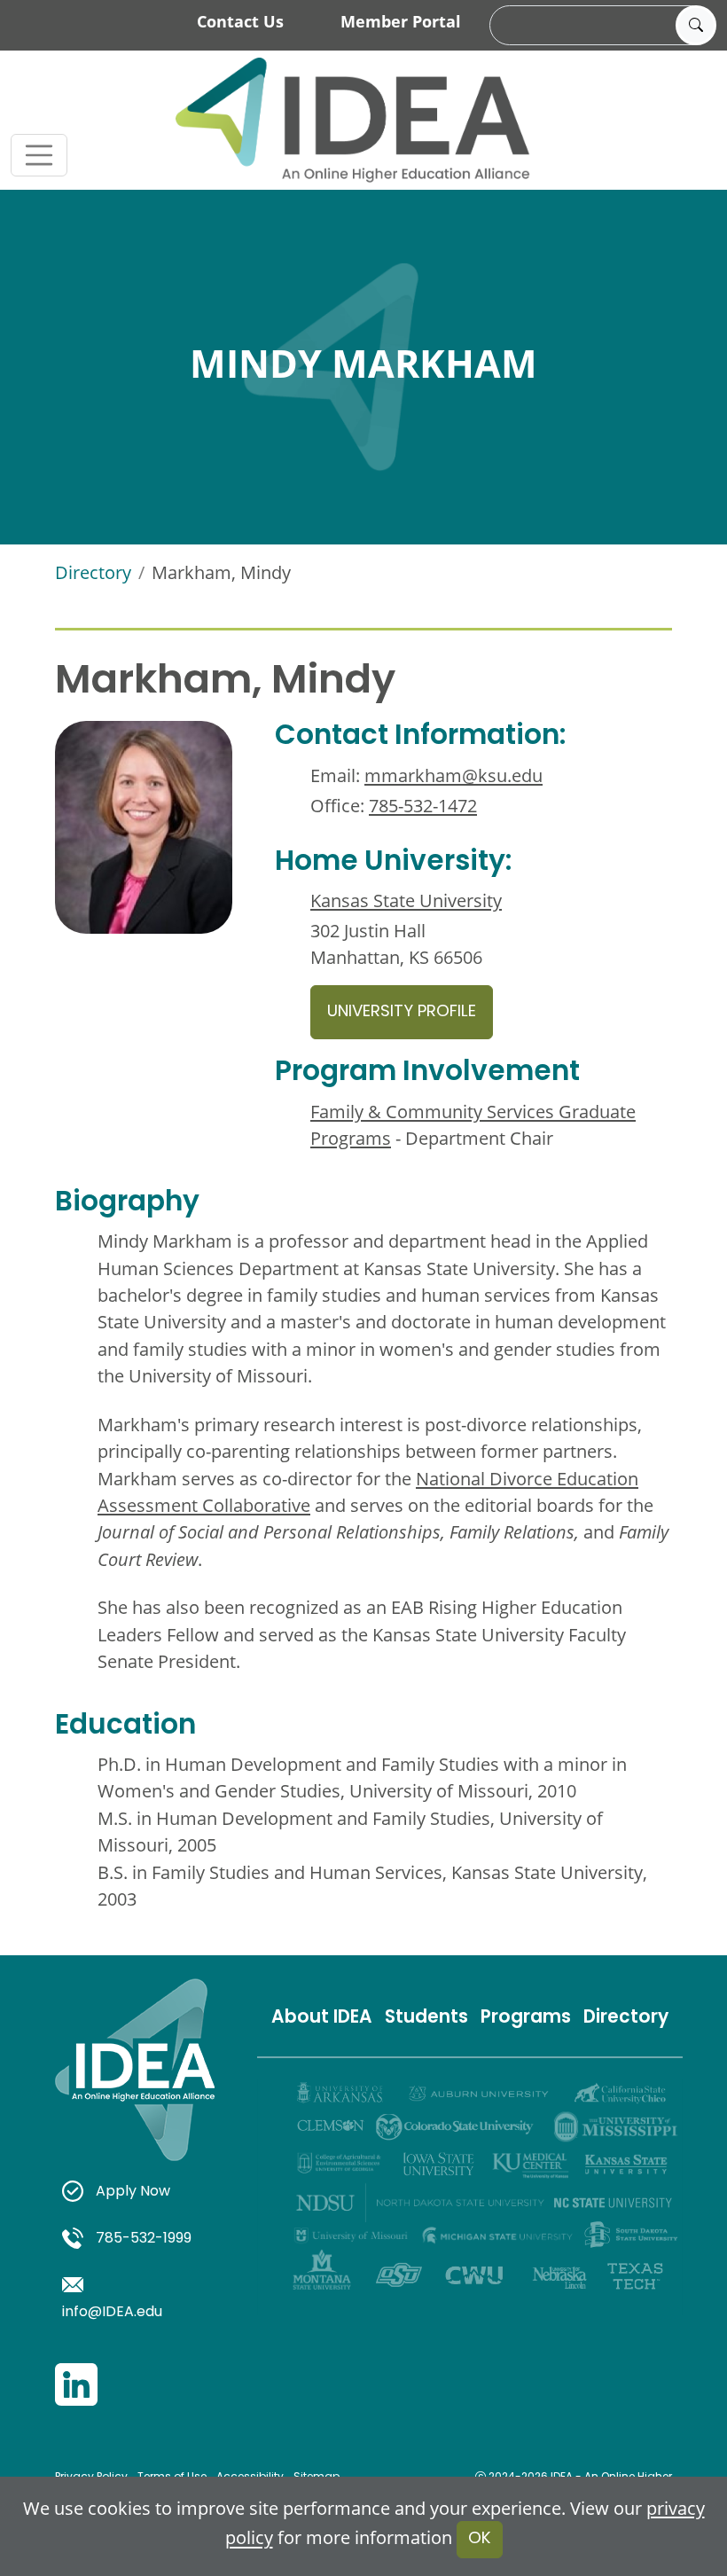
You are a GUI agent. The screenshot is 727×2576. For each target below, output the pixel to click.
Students (426, 2018)
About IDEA (322, 2018)
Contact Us (240, 21)
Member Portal (401, 21)
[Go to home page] (353, 120)
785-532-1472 (423, 805)
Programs (526, 2018)
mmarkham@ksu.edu (453, 775)
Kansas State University (406, 900)
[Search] (696, 26)
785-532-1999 (144, 2239)
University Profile (402, 1012)
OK (480, 2539)
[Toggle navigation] (39, 155)
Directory (93, 572)
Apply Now (133, 2192)
